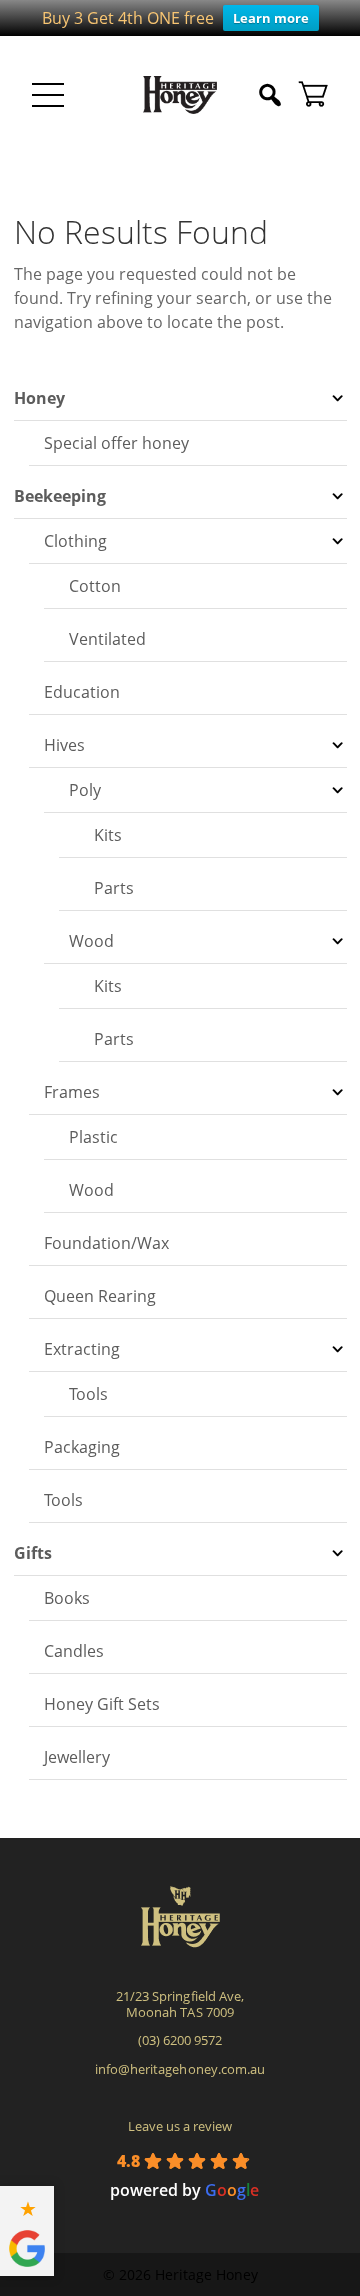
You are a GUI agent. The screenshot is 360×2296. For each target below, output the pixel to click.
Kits (108, 835)
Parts (114, 888)
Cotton (95, 586)
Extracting (82, 1349)
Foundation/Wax (106, 1243)
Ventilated (107, 639)
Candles (74, 1651)
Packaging (82, 1447)
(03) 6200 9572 (180, 2040)
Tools (88, 1394)
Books (67, 1598)
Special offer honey (116, 443)
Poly (85, 790)
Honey (39, 398)
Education (82, 692)
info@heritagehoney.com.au (179, 2069)
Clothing (75, 541)
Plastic (93, 1137)
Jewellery (77, 1757)
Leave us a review (180, 2126)
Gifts (33, 1553)
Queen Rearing (100, 1296)
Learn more (271, 18)
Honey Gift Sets (102, 1704)
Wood (91, 941)
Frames (72, 1092)
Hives (64, 745)
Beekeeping (60, 496)
